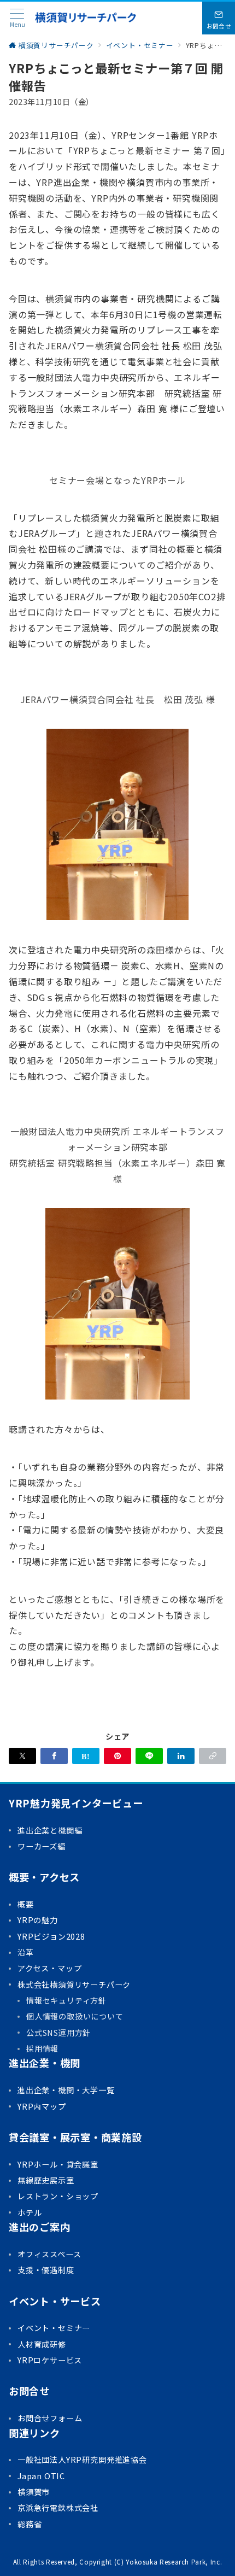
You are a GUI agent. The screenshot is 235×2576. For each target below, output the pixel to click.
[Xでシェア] (22, 1756)
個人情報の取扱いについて (75, 2016)
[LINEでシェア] (149, 1756)
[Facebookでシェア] (54, 1756)
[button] (213, 1756)
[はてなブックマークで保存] (86, 1756)
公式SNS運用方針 (58, 2033)
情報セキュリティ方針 (66, 2000)
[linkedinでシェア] (181, 1756)
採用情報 (42, 2048)
